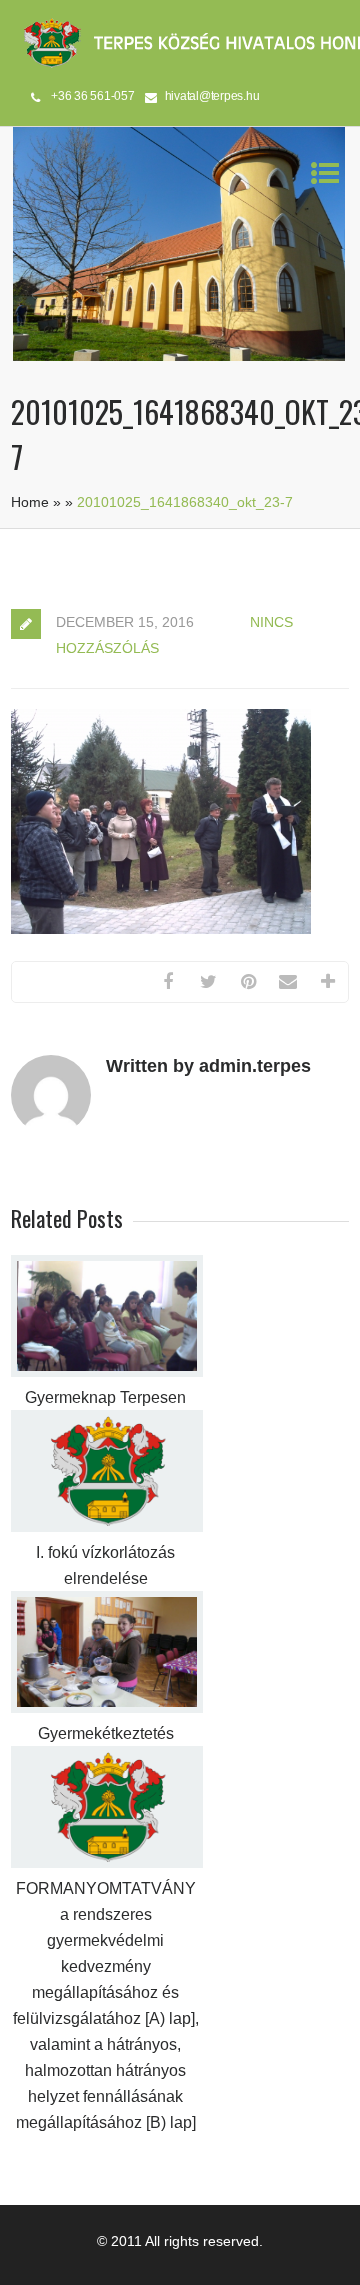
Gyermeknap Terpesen (105, 1397)
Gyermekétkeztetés (106, 1733)
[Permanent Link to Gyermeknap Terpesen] (107, 1372)
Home (30, 502)
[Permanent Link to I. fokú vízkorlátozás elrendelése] (107, 1527)
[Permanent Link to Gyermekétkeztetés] (107, 1708)
